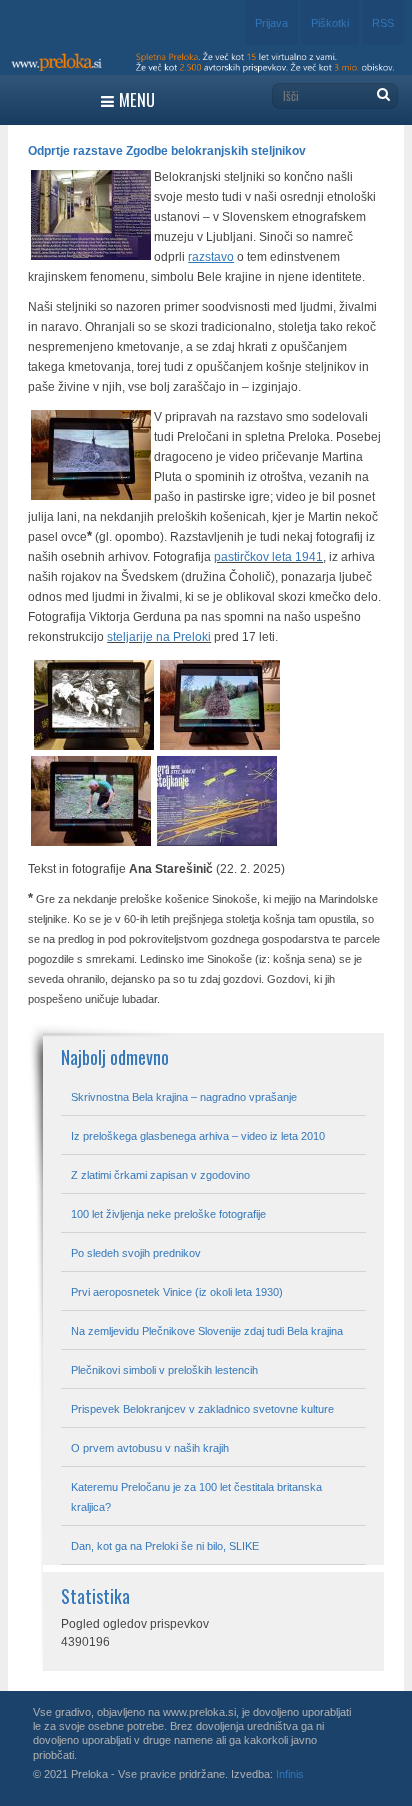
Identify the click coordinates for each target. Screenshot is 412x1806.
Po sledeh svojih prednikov (136, 1253)
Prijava (271, 23)
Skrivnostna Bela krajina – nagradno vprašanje (184, 1097)
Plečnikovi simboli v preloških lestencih (164, 1370)
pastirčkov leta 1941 (268, 557)
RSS (383, 23)
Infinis (290, 1774)
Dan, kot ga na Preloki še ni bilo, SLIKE (165, 1546)
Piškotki (330, 23)
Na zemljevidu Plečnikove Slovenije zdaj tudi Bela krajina (207, 1331)
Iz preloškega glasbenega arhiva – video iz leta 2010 (198, 1136)
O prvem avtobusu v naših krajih (150, 1448)
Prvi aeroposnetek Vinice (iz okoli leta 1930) (177, 1292)
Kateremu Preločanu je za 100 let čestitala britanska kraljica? (196, 1497)
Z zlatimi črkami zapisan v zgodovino (160, 1175)
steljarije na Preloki (159, 637)
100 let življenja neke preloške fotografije (168, 1214)
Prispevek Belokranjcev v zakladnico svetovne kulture (202, 1409)
